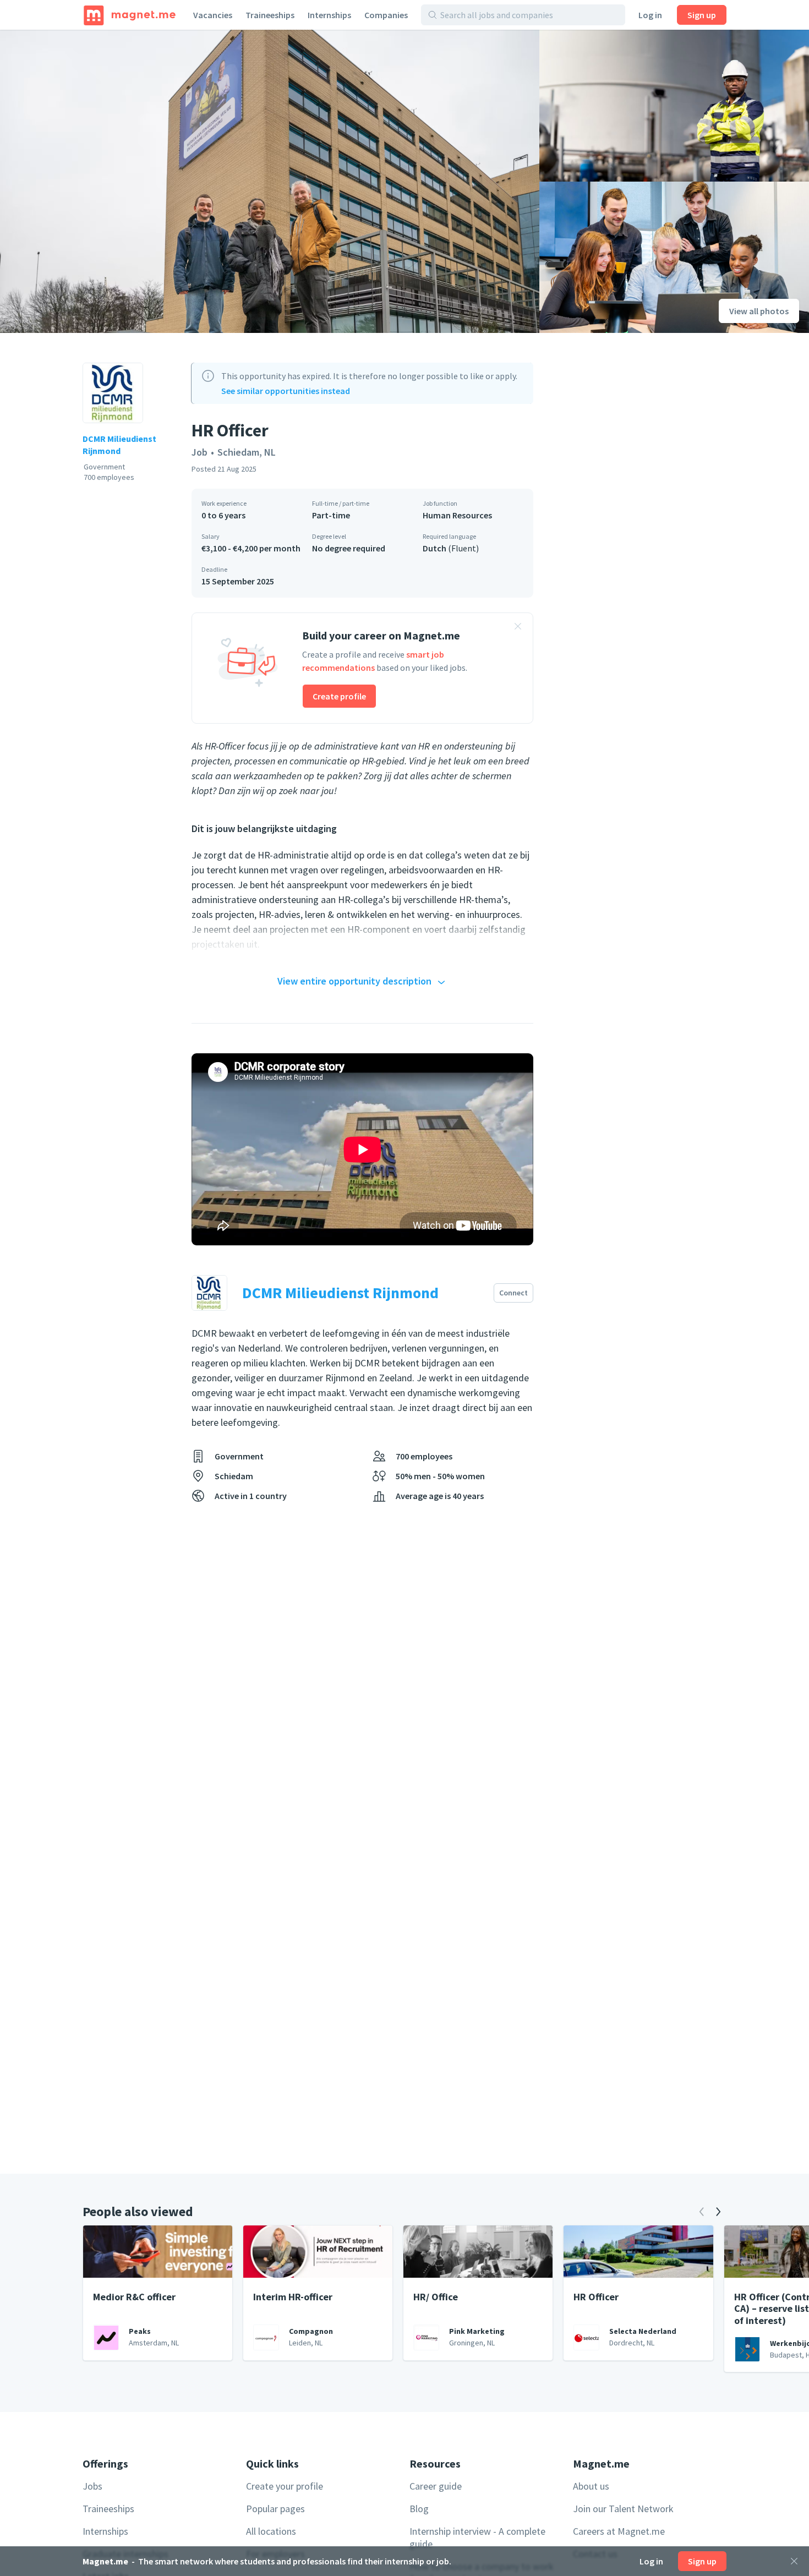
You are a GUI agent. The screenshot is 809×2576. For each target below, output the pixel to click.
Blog (419, 2509)
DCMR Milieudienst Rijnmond (119, 445)
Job (199, 452)
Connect (513, 1293)
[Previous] (702, 2212)
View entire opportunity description (354, 981)
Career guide (436, 2486)
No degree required (349, 548)
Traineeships (270, 15)
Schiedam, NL (247, 452)
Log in (650, 15)
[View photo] (270, 181)
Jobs (92, 2486)
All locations (271, 2531)
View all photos (759, 311)
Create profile (339, 696)
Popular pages (275, 2509)
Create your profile (285, 2486)
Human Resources (457, 515)
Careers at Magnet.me (619, 2531)
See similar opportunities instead (286, 391)
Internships (329, 15)
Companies (386, 15)
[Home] (130, 15)
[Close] (794, 2561)
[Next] (718, 2212)
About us (591, 2486)
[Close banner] (518, 628)
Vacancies (213, 15)
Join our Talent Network (623, 2509)
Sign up (702, 15)
